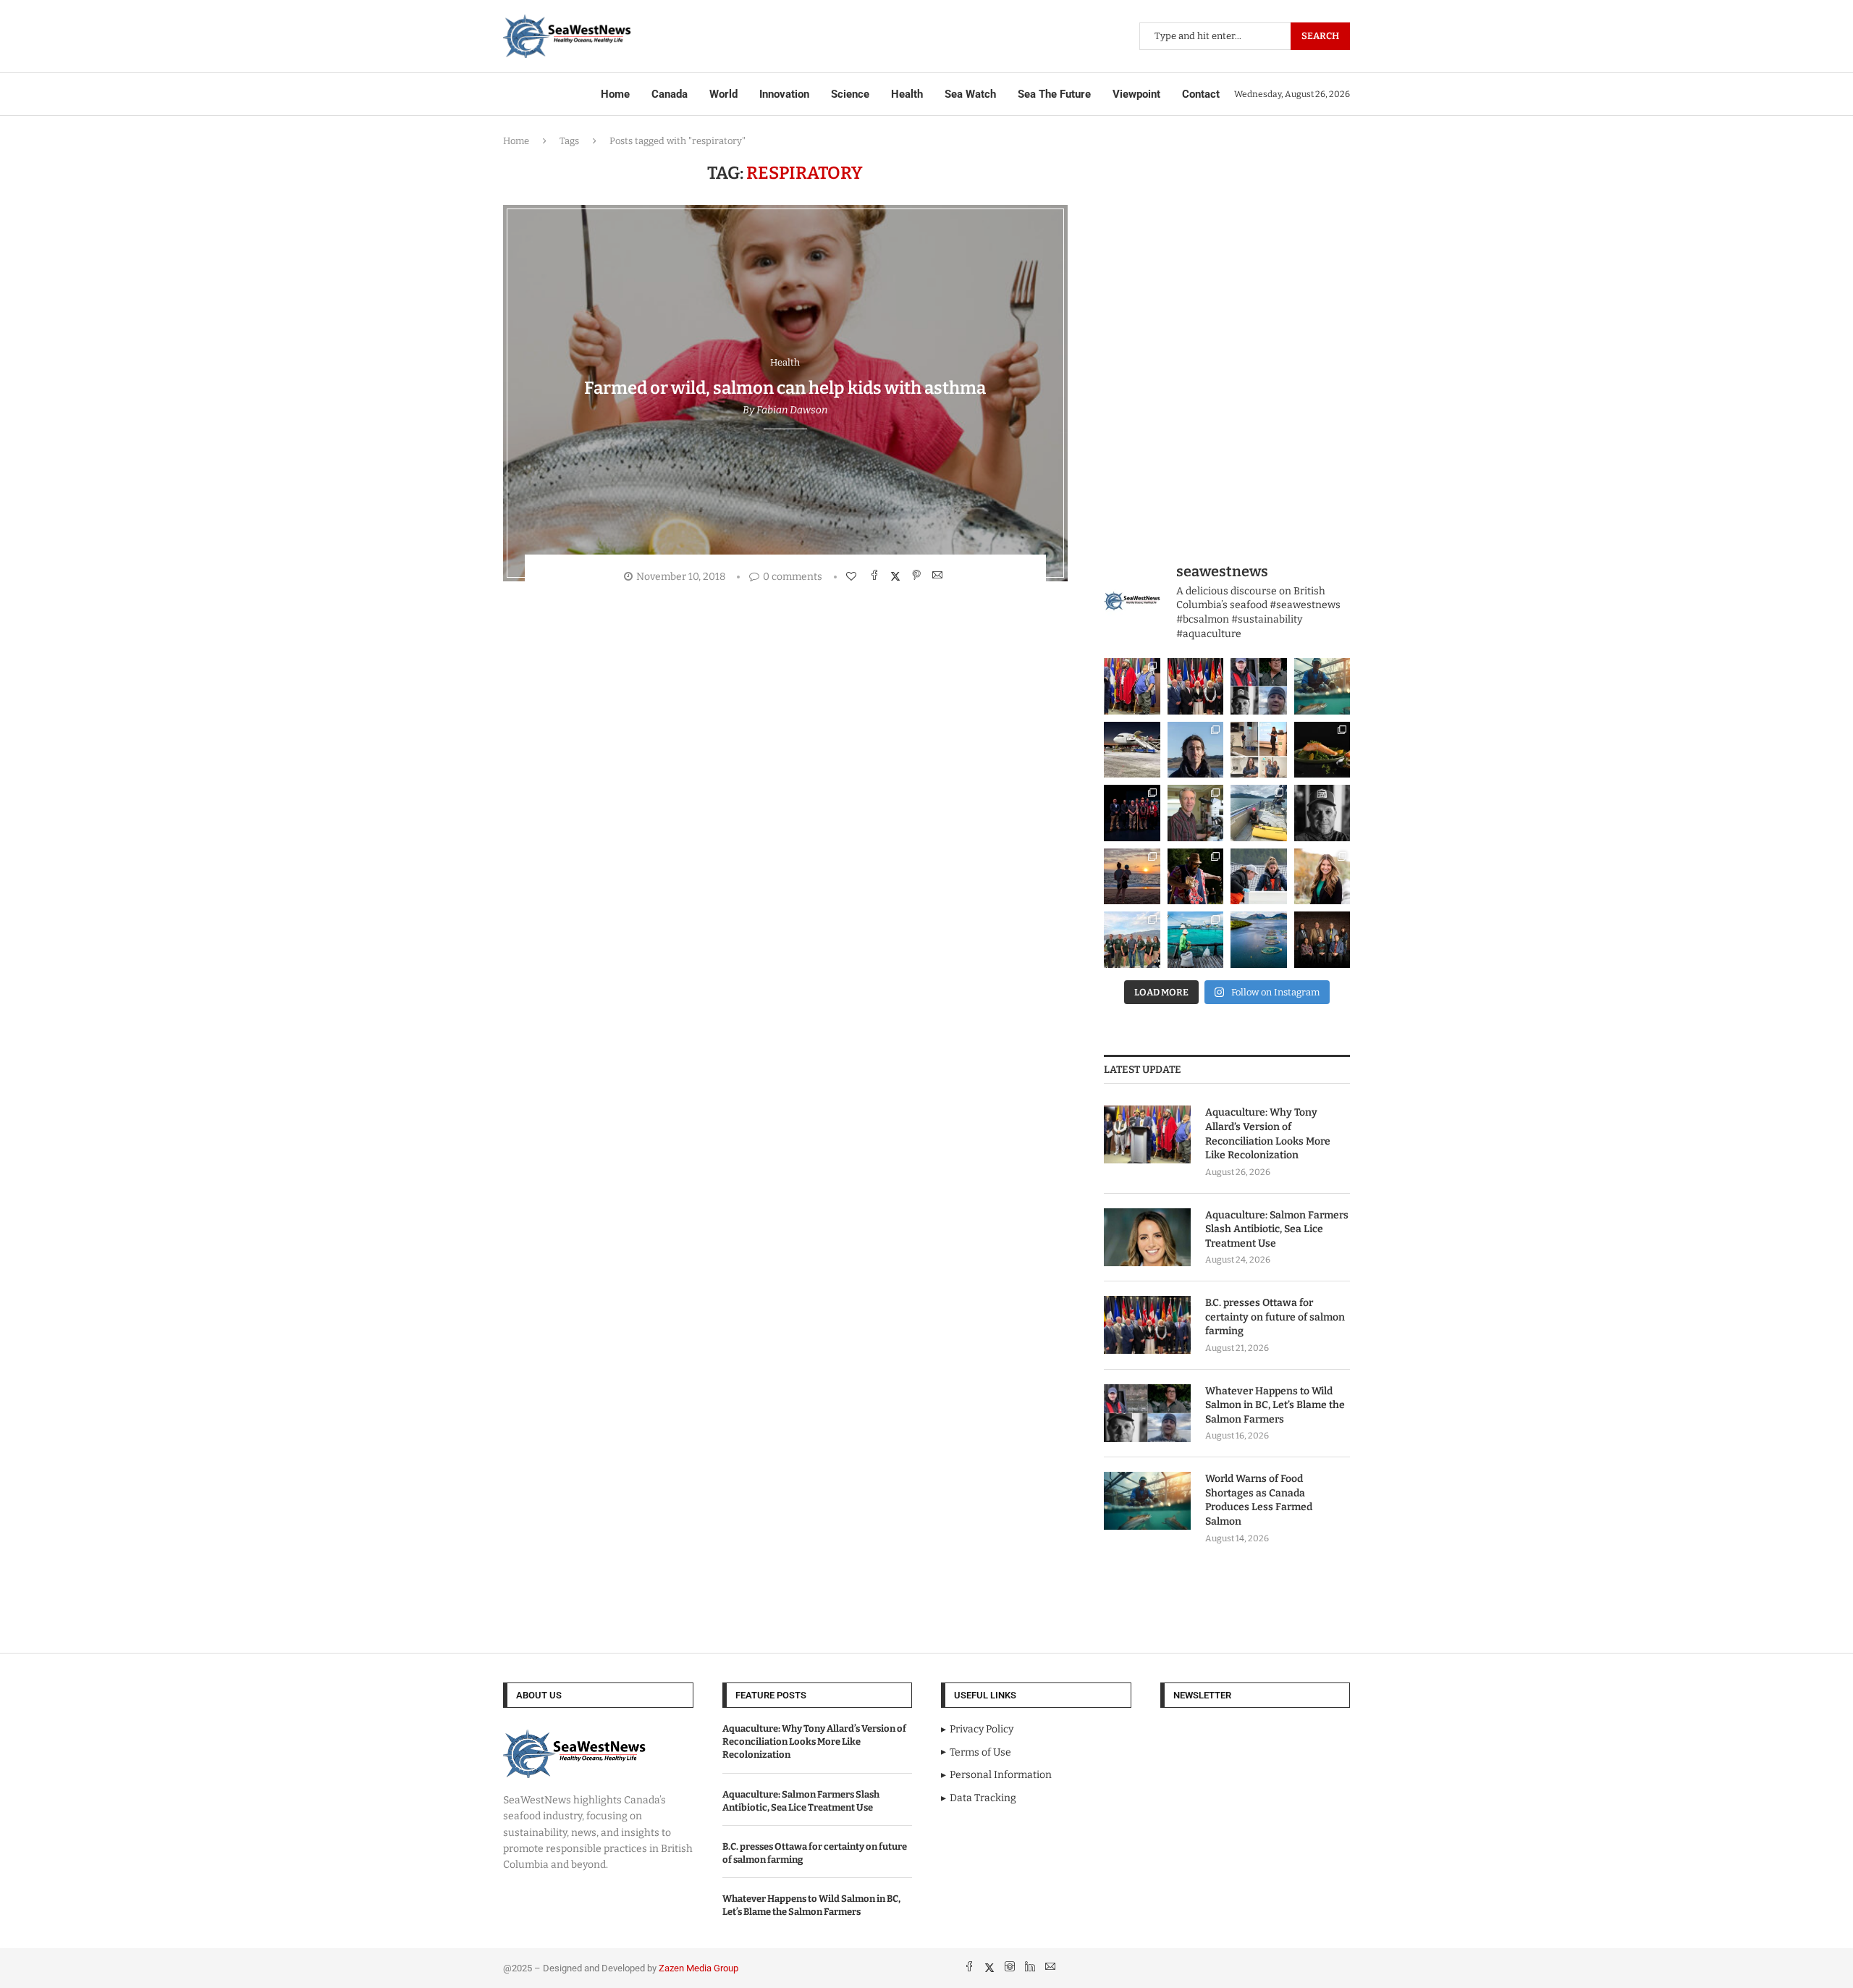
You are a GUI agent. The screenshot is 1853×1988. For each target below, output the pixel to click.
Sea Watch (970, 94)
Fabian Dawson (792, 410)
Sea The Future (1054, 94)
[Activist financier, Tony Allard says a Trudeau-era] (1132, 686)
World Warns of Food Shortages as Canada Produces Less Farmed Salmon (1259, 1500)
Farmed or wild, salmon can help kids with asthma (785, 388)
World (723, 94)
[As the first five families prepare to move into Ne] (1196, 877)
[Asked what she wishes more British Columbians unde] (1259, 813)
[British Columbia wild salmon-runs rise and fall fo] (1259, 686)
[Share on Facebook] (876, 576)
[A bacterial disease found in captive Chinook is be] (1196, 813)
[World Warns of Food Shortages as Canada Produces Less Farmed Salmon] (1147, 1501)
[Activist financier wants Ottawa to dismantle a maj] (1322, 813)
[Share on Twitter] (897, 576)
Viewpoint (1136, 94)
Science (850, 94)
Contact (1201, 94)
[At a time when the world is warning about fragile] (1322, 686)
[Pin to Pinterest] (918, 576)
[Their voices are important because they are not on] (1259, 877)
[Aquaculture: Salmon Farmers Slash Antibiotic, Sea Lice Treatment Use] (1147, 1237)
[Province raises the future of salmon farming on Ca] (1196, 686)
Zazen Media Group (698, 1968)
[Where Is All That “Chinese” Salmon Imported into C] (1132, 750)
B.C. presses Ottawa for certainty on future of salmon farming (1275, 1317)
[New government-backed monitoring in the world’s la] (1259, 940)
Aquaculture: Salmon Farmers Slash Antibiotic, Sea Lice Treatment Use (1277, 1229)
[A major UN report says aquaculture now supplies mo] (1196, 940)
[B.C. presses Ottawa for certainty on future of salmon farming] (1147, 1325)
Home (615, 94)
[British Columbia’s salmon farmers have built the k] (1132, 940)
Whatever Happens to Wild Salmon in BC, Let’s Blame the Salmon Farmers (1275, 1405)
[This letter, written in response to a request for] (1322, 940)
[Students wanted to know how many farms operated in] (1259, 750)
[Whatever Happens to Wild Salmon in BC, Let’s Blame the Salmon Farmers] (1147, 1413)
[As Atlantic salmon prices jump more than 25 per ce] (1322, 750)
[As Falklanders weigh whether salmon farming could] (1196, 750)
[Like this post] (853, 577)
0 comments (793, 577)
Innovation (784, 94)
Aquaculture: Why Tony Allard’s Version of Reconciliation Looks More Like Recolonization (1268, 1134)
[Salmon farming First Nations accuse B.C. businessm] (1132, 813)
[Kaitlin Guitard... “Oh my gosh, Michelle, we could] (1322, 877)
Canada (670, 94)
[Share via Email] (939, 576)
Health (907, 94)
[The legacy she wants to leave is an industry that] (1132, 877)
